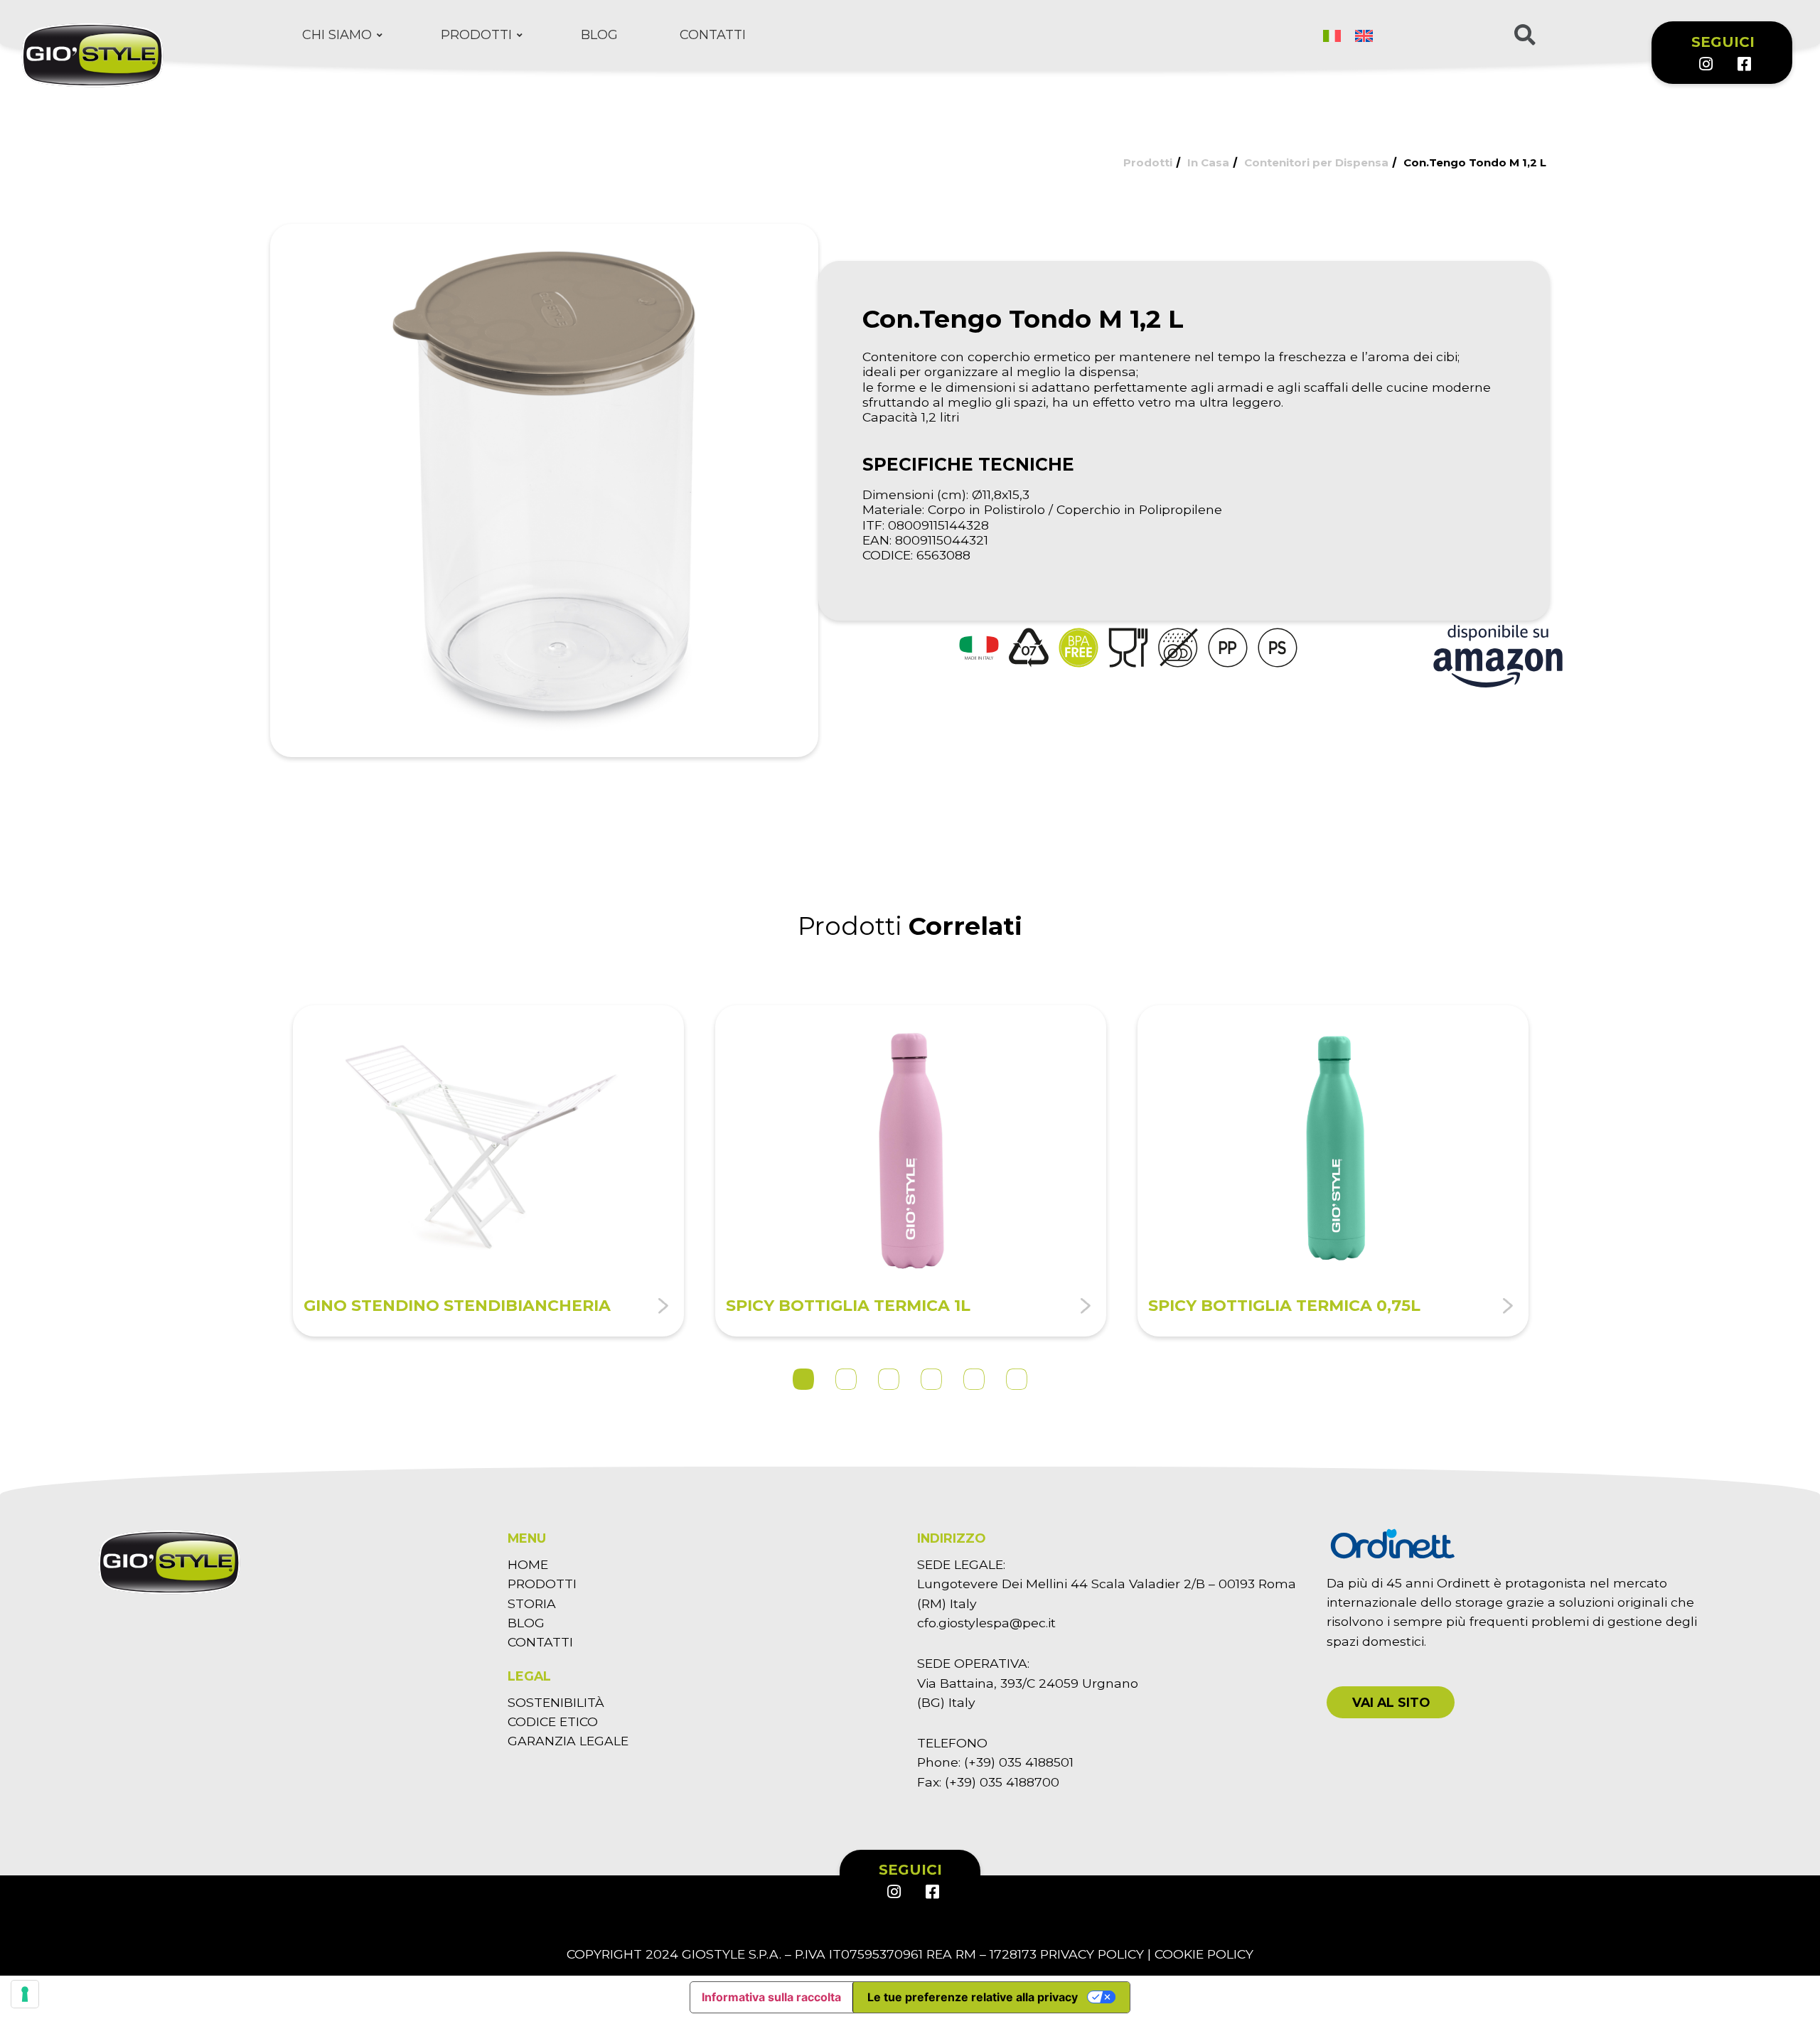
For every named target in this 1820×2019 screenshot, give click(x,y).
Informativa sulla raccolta (771, 1997)
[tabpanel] (488, 1171)
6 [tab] (1017, 1379)
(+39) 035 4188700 (1002, 1782)
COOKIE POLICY (1204, 1954)
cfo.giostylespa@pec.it (986, 1623)
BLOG (526, 1623)
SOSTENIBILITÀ (556, 1702)
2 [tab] (846, 1379)
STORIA (532, 1603)
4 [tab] (931, 1379)
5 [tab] (974, 1379)
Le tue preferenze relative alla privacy (973, 1997)
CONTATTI (540, 1642)
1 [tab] (803, 1379)
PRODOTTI (542, 1584)
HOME (528, 1564)
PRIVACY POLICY (1092, 1954)
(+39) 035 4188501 (1019, 1762)
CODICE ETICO (553, 1721)
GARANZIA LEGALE (568, 1741)
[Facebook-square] (1744, 64)
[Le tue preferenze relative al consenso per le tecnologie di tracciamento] (25, 1994)
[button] (1391, 1702)
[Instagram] (1706, 64)
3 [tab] (889, 1379)
